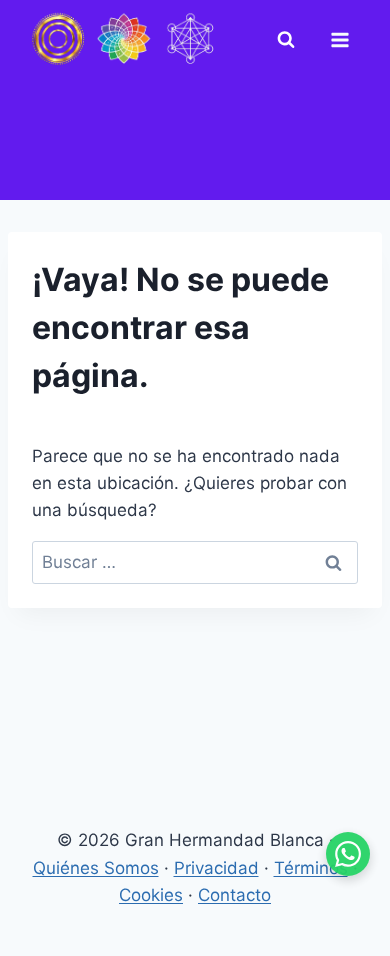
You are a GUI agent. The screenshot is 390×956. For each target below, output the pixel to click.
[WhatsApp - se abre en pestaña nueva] (348, 854)
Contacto (234, 895)
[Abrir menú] (344, 40)
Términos (311, 868)
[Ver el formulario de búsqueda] (290, 40)
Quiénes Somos (96, 868)
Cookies (151, 895)
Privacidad (216, 868)
